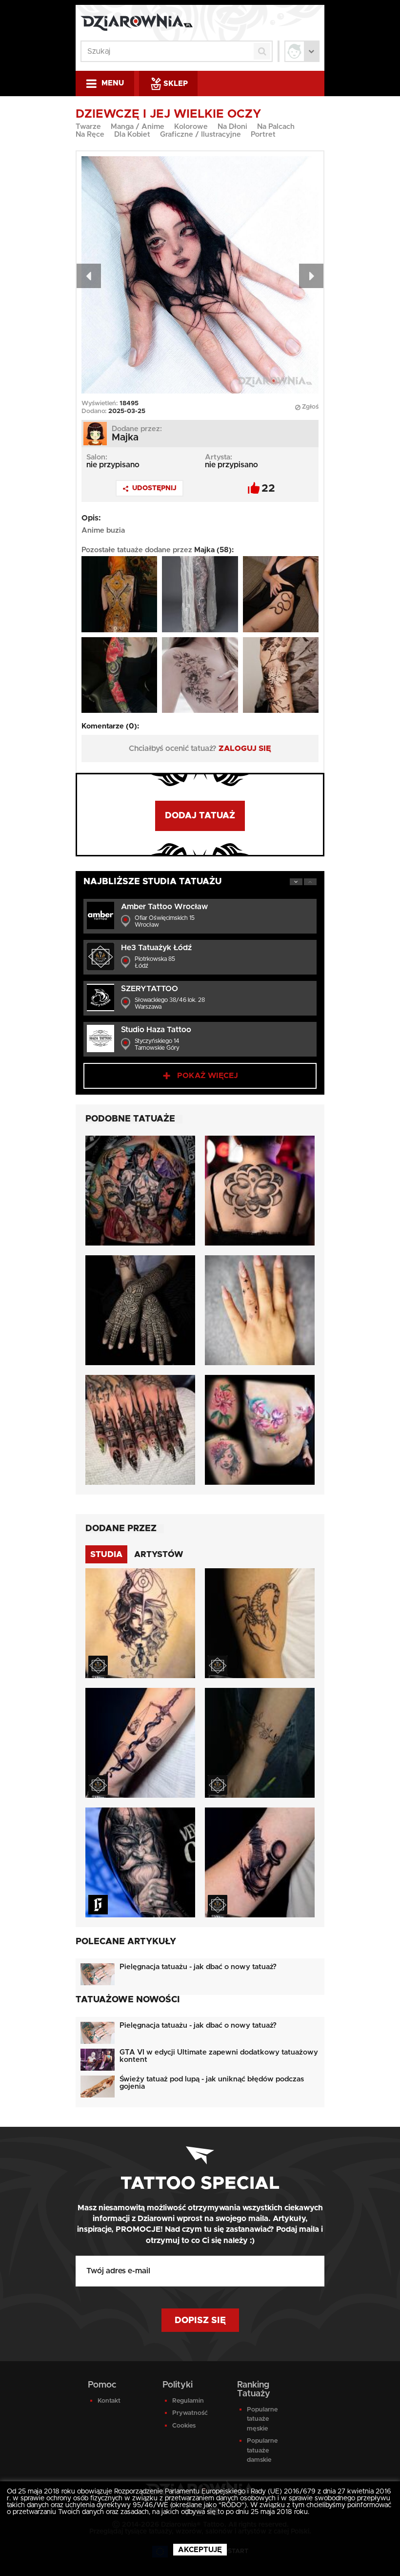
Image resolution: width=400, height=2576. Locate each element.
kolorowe (191, 127)
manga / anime (138, 127)
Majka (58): (214, 550)
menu (113, 83)
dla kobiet (132, 135)
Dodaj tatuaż (200, 816)
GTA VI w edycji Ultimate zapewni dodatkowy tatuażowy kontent (219, 2056)
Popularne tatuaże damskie (262, 2451)
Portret (263, 135)
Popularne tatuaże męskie (262, 2419)
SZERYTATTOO (150, 989)
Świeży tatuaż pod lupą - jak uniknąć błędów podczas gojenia (212, 2083)
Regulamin (188, 2401)
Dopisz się (200, 2321)
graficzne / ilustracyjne (200, 135)
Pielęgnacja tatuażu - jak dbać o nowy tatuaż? (198, 1967)
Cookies (184, 2426)
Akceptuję (200, 2550)
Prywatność (190, 2413)
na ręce (90, 135)
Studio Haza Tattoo (156, 1030)
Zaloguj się (245, 748)
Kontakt (109, 2401)
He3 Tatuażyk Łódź (156, 948)
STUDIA (106, 1554)
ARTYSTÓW (159, 1554)
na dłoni (232, 127)
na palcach (276, 127)
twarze (88, 127)
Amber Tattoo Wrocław (164, 907)
